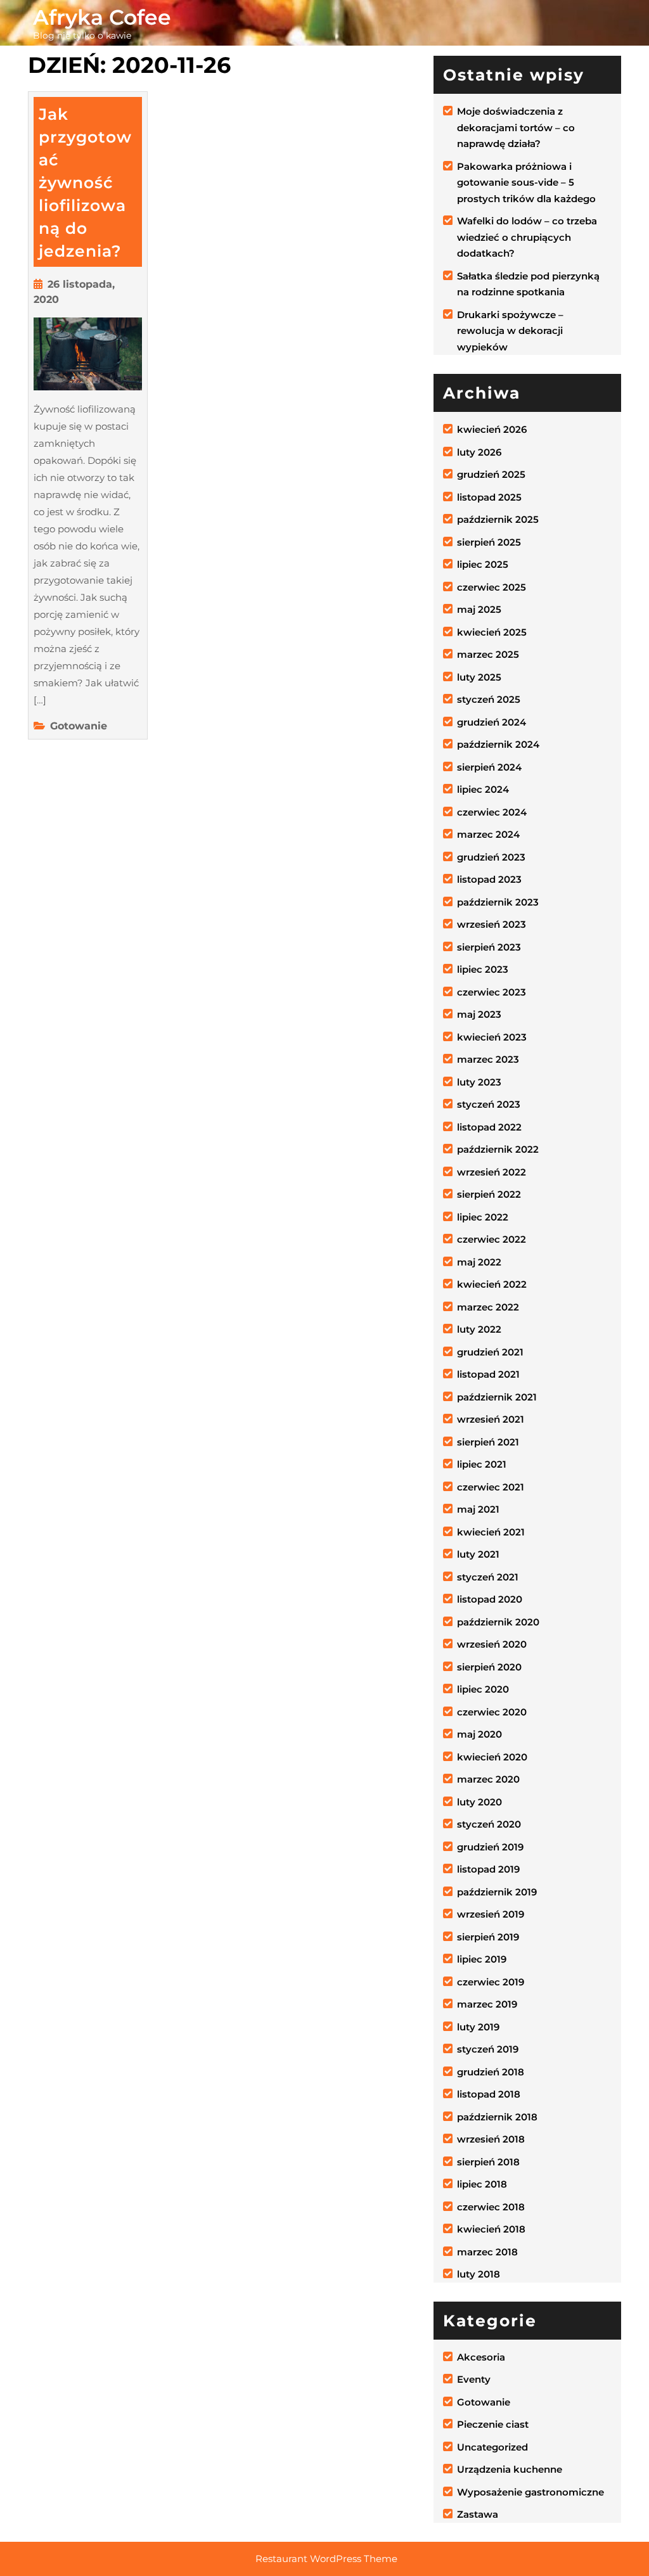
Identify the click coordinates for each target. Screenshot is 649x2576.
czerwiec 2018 (491, 2207)
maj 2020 (479, 1734)
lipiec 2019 (482, 1959)
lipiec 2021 (482, 1464)
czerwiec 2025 (492, 587)
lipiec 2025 (483, 564)
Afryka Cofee (102, 17)
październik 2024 (498, 744)
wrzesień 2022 (492, 1172)
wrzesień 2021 (491, 1419)
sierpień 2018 (488, 2162)
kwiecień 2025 (492, 632)
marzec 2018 (487, 2252)
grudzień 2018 (491, 2072)
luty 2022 (479, 1329)
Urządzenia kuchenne (510, 2469)
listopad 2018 (489, 2094)
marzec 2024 (488, 834)
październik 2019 (497, 1892)
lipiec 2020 (483, 1689)
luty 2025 (479, 677)
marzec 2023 (488, 1059)
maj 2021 (478, 1509)
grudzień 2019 (490, 1847)
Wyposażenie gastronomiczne (530, 2492)
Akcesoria (481, 2357)
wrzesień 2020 (492, 1644)
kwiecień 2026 (492, 429)
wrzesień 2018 (491, 2139)
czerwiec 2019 (491, 1982)
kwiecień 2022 (492, 1284)
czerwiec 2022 (492, 1239)
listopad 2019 (488, 1869)
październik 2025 (498, 519)
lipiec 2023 (483, 969)
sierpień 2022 (489, 1194)
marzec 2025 (488, 654)
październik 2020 (498, 1622)
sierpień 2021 (488, 1442)
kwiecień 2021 (491, 1532)
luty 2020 (479, 1802)
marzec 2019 (487, 2004)
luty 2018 (479, 2274)
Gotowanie (79, 726)
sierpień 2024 (489, 767)
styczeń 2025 (489, 699)
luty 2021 (478, 1554)
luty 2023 (479, 1082)
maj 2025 (479, 609)
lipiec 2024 (483, 789)
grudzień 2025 (491, 474)
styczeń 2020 (489, 1824)
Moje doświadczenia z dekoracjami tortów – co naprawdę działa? (516, 127)
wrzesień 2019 (491, 1914)
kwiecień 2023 (492, 1037)
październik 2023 (498, 902)
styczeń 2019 (488, 2049)
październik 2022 (498, 1149)
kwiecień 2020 (492, 1757)
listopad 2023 (489, 879)
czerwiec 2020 (492, 1712)
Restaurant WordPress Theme (326, 2559)
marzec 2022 (488, 1307)
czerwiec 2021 (491, 1487)
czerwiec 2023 (492, 992)
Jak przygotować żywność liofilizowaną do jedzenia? (85, 183)
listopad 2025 (489, 497)
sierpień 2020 (489, 1667)
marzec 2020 (488, 1779)
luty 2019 (478, 2027)
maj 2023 (479, 1014)
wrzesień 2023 (492, 924)
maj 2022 (479, 1262)
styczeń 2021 (488, 1577)
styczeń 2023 (489, 1104)
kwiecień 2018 (491, 2229)
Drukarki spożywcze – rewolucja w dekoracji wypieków (510, 331)
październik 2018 (497, 2117)
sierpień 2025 (489, 542)
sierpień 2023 (489, 947)
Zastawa (478, 2514)
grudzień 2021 (490, 1352)
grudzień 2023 (491, 857)
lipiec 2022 (483, 1217)
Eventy (474, 2379)
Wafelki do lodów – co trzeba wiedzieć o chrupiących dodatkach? (527, 237)
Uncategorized (492, 2447)
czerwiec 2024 (492, 812)
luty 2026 (479, 452)
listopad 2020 (490, 1599)
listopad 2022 (489, 1127)
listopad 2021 (488, 1374)
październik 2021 (497, 1397)
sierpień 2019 (488, 1937)
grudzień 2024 (492, 722)
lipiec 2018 (482, 2184)
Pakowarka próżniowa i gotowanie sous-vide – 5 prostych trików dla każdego (526, 183)
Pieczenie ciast (493, 2424)
